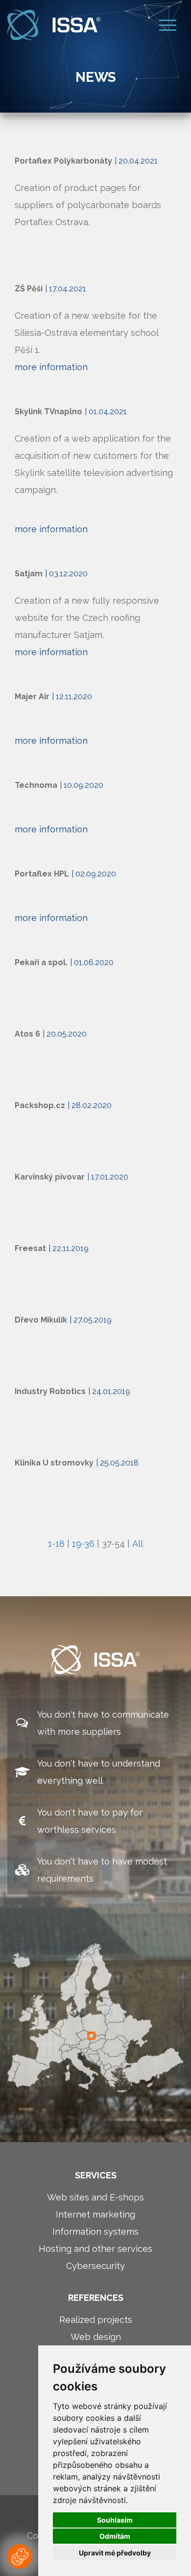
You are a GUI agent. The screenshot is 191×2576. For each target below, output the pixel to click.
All (138, 1544)
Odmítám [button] (115, 2536)
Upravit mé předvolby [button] (115, 2553)
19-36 (83, 1544)
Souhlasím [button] (115, 2520)
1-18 (56, 1544)
